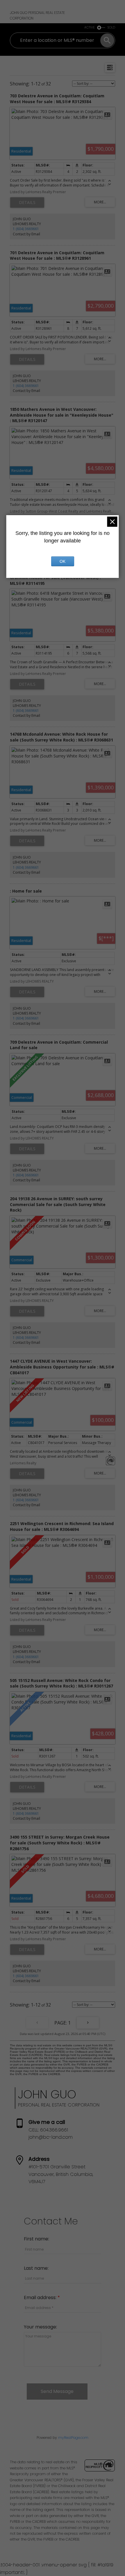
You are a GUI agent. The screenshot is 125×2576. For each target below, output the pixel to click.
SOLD (111, 27)
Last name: (36, 2268)
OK (63, 561)
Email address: (41, 2298)
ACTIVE (90, 27)
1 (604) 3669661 (26, 229)
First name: (36, 2239)
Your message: (40, 2327)
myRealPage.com (73, 2438)
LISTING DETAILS (27, 203)
